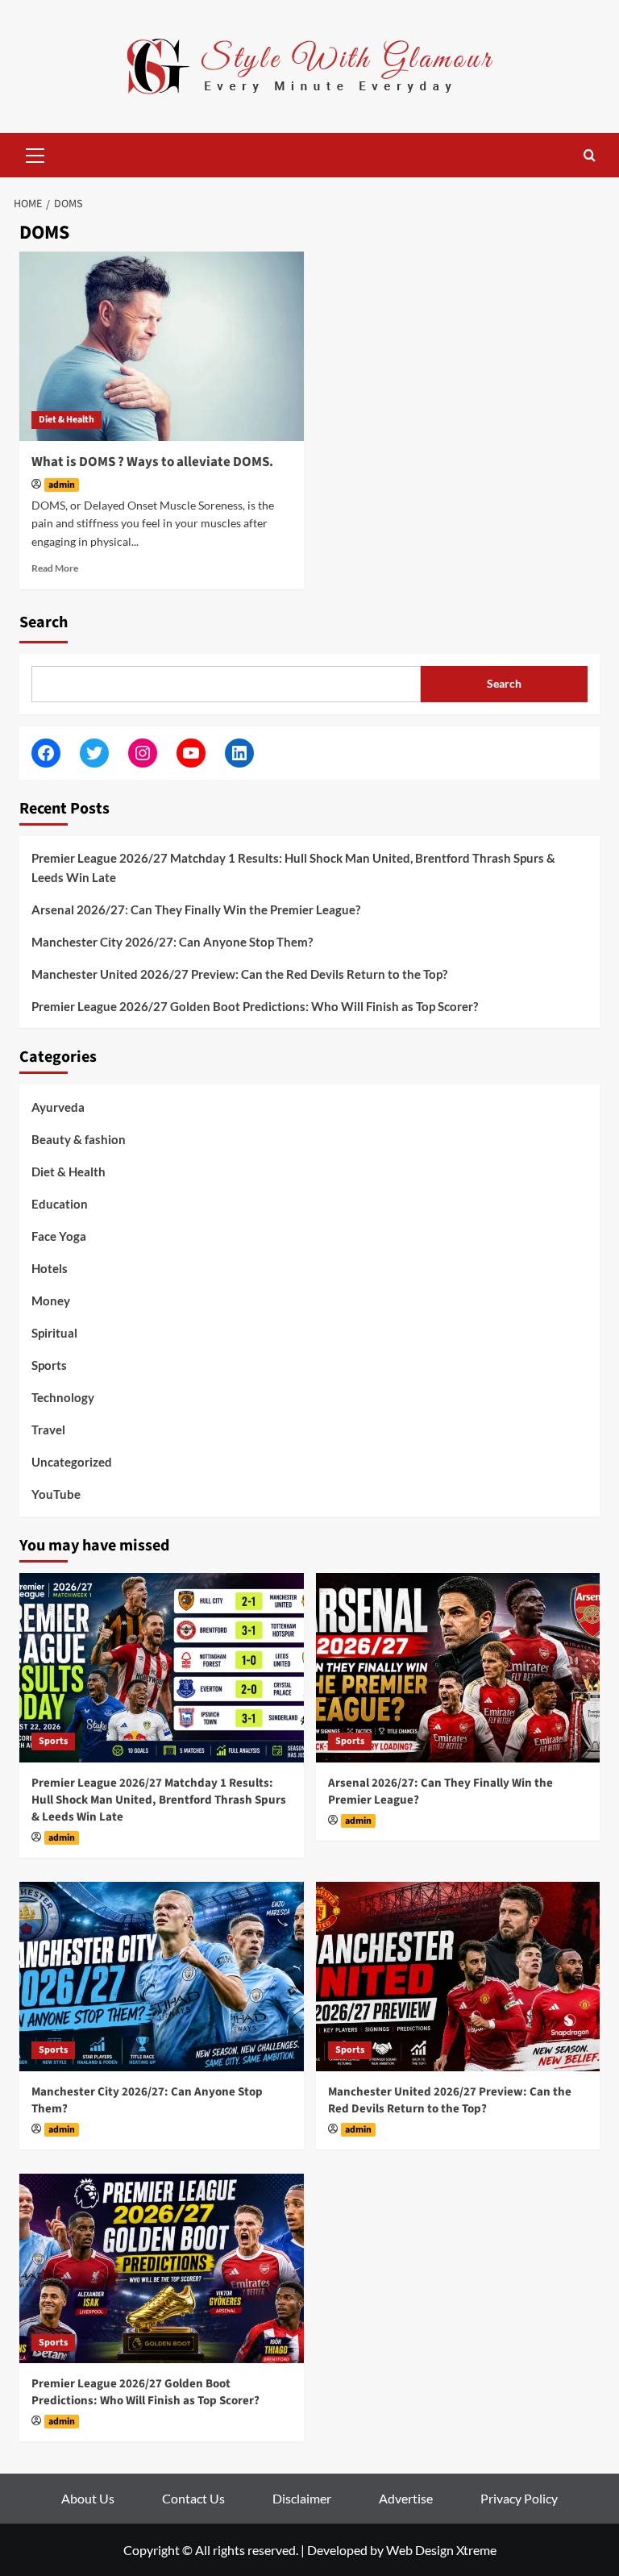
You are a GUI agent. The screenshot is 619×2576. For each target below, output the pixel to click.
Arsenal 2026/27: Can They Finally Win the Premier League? (196, 909)
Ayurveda (58, 1107)
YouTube (56, 1494)
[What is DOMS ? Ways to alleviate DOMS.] (162, 346)
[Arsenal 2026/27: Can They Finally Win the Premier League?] (458, 1668)
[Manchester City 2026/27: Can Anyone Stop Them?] (162, 1977)
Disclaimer (302, 2498)
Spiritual (54, 1333)
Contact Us (193, 2498)
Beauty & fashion (79, 1139)
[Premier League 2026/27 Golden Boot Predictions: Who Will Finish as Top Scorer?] (162, 2268)
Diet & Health (66, 420)
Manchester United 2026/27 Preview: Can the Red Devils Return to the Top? (239, 974)
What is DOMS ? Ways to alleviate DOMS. (152, 462)
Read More (55, 568)
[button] (35, 153)
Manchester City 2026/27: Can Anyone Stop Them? (172, 942)
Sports (49, 1365)
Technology (63, 1397)
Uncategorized (72, 1462)
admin (62, 485)
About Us (88, 2498)
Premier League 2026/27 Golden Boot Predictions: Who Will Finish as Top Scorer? (255, 1006)
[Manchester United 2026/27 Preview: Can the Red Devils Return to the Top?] (458, 1977)
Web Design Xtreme (441, 2550)
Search (44, 622)
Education (60, 1204)
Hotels (50, 1268)
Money (51, 1300)
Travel (48, 1429)
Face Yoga (59, 1236)
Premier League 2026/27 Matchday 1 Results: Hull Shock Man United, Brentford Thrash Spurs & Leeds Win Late (293, 868)
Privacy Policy (519, 2498)
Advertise (406, 2498)
